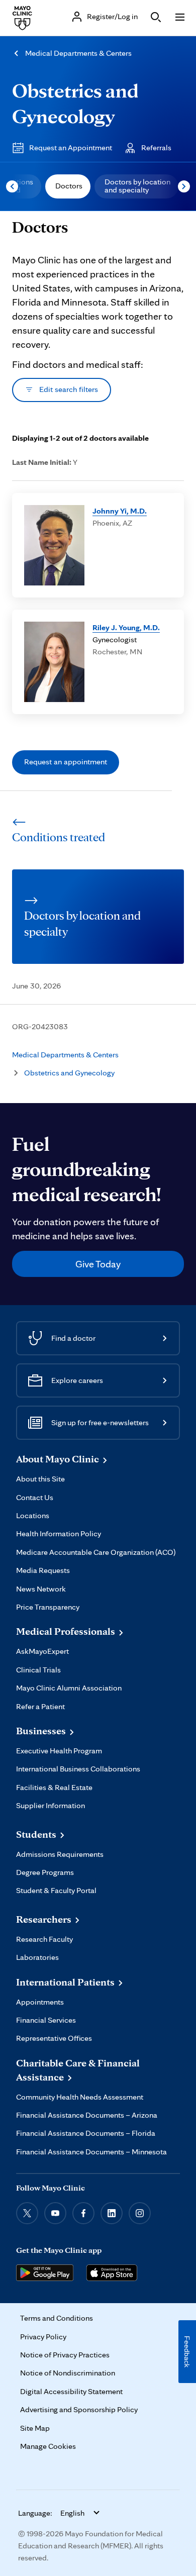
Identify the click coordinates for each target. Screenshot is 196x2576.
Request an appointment (66, 762)
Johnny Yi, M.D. (120, 511)
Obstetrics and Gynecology (69, 1073)
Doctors (69, 186)
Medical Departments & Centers (78, 53)
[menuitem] (68, 186)
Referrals (156, 147)
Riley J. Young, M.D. (126, 627)
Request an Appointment (71, 147)
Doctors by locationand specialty (137, 186)
